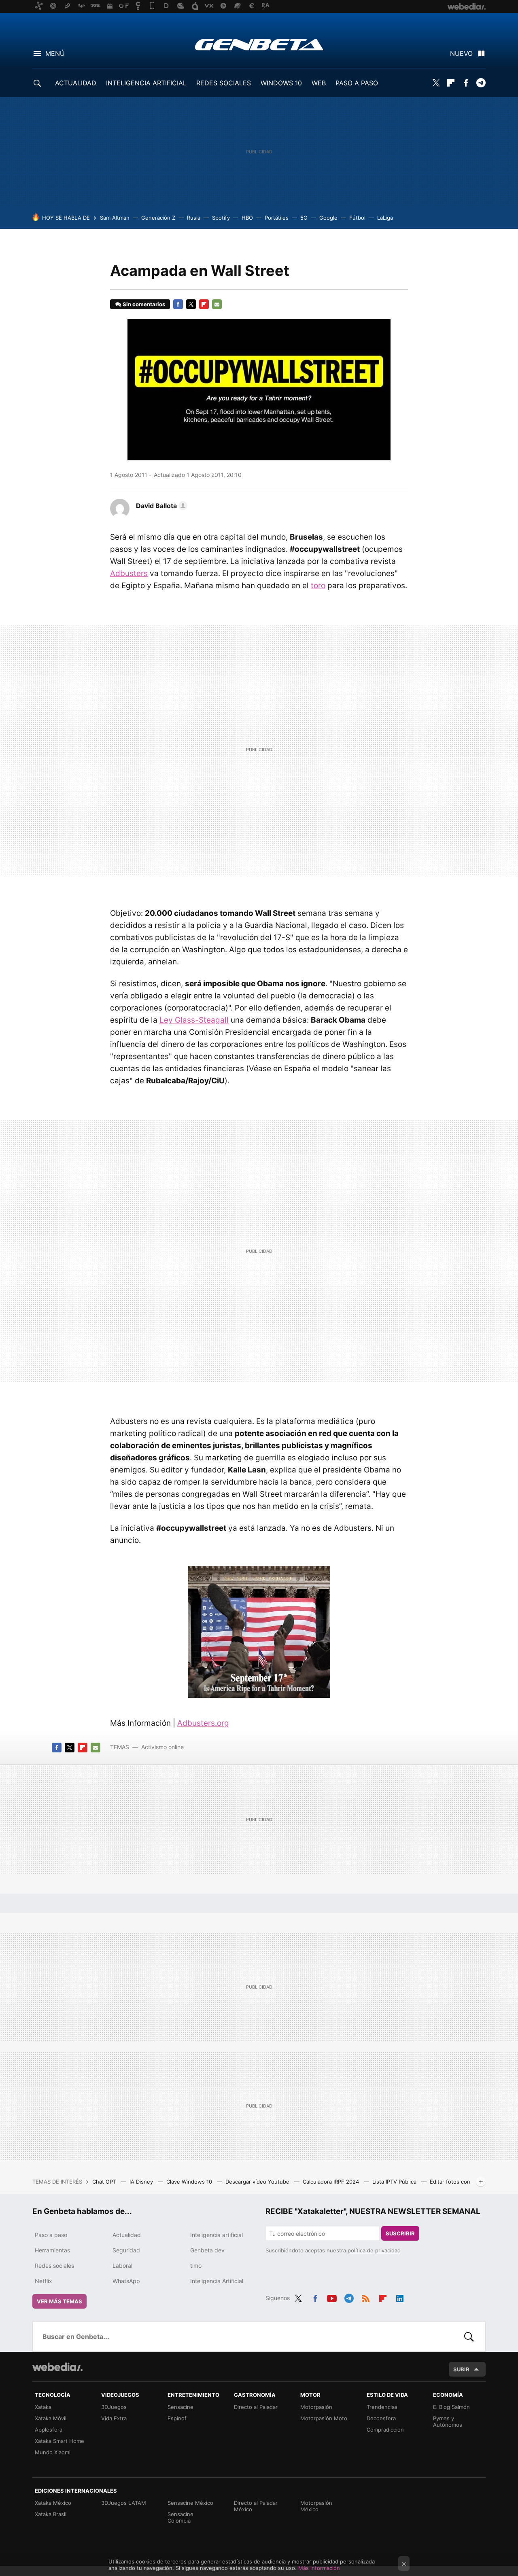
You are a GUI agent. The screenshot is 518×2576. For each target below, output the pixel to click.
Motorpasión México (316, 2506)
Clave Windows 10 (190, 2182)
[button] (160, 506)
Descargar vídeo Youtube (258, 2182)
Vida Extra (114, 2418)
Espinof (177, 2418)
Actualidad (127, 2235)
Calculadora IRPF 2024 (332, 2182)
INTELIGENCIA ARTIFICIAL (146, 83)
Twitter (436, 83)
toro (318, 586)
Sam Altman (115, 218)
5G (304, 218)
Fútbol (357, 218)
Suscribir (400, 2233)
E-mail (217, 304)
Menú (55, 53)
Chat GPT (105, 2182)
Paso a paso (51, 2235)
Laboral (122, 2266)
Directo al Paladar (256, 2407)
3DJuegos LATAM (124, 2503)
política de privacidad (374, 2250)
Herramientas (52, 2250)
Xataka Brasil (51, 2514)
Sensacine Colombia (180, 2517)
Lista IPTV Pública (395, 2182)
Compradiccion (385, 2430)
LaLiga (385, 218)
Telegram (481, 83)
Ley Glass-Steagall (194, 1020)
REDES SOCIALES (224, 83)
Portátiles (277, 218)
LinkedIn (400, 2297)
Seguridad (126, 2250)
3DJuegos (114, 2407)
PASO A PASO (357, 83)
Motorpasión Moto (324, 2418)
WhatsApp (126, 2281)
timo (196, 2266)
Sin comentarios (144, 304)
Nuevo (461, 53)
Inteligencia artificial (217, 2235)
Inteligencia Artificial (217, 2281)
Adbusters (129, 573)
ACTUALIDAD (76, 83)
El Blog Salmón (451, 2407)
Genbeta (259, 44)
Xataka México (53, 2503)
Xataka (43, 2407)
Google (328, 218)
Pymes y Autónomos (448, 2421)
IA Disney (142, 2182)
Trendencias (382, 2407)
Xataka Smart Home (59, 2441)
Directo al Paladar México (256, 2506)
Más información (319, 2568)
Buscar (469, 2337)
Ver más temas (59, 2301)
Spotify (221, 218)
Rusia (194, 218)
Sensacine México (190, 2503)
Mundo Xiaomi (53, 2452)
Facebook (466, 83)
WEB (319, 83)
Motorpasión (316, 2407)
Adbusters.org (203, 1723)
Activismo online (162, 1747)
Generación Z (158, 218)
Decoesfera (381, 2418)
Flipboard (451, 83)
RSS (366, 2297)
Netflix (44, 2281)
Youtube (332, 2297)
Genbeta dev (207, 2250)
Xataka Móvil (51, 2418)
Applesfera (49, 2430)
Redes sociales (54, 2266)
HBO (247, 218)
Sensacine (180, 2407)
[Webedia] (57, 2367)
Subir (461, 2369)
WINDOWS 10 (281, 83)
